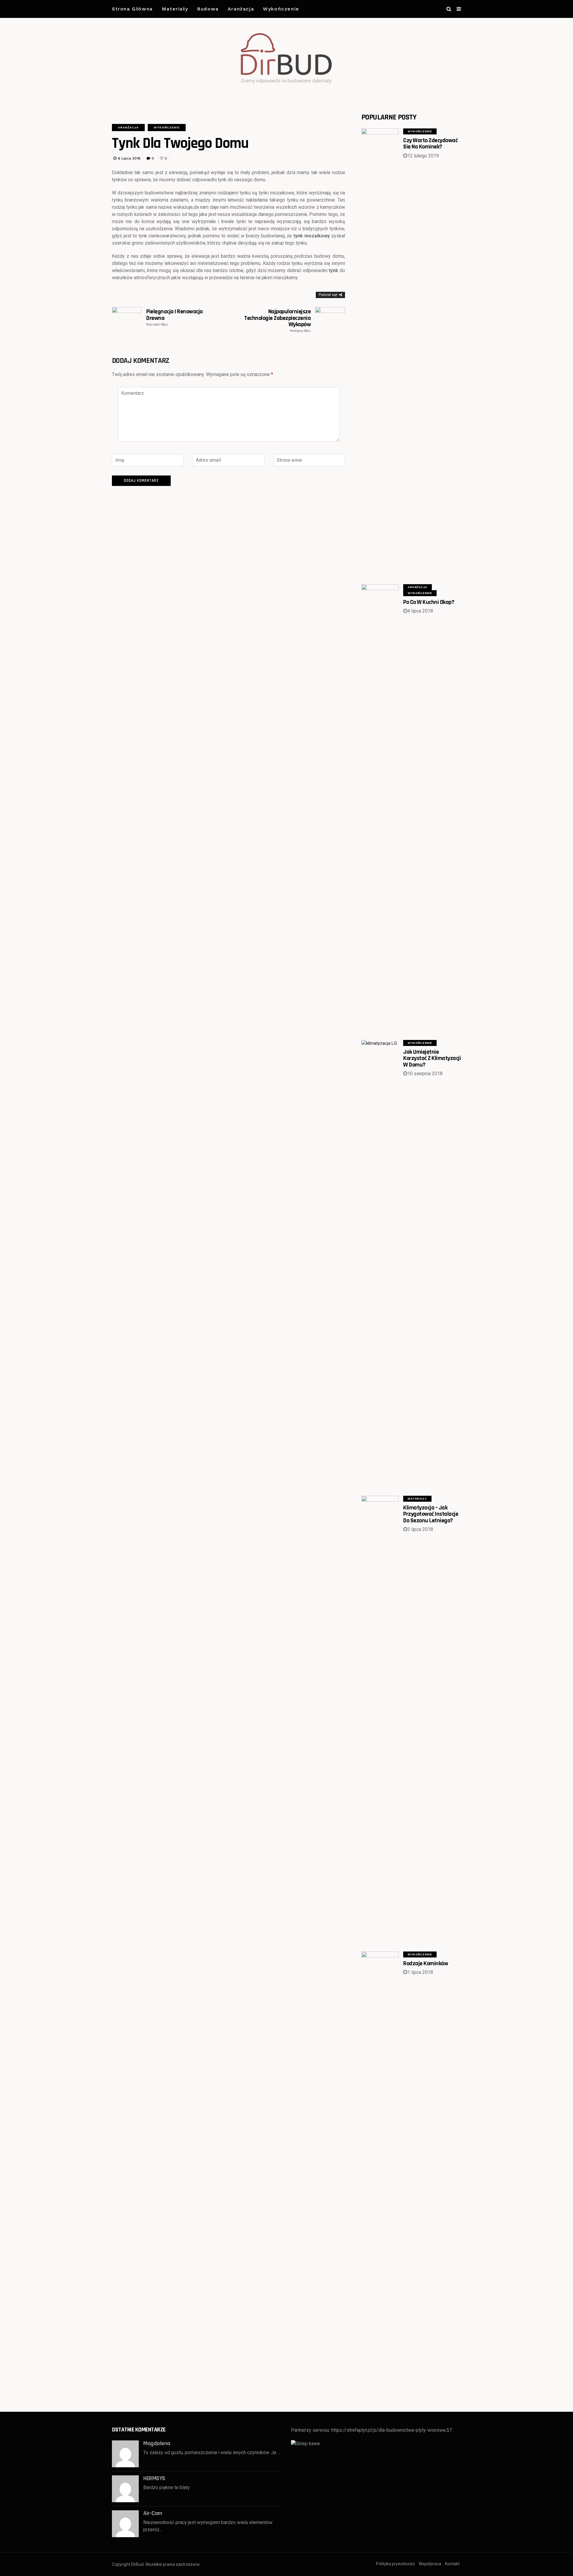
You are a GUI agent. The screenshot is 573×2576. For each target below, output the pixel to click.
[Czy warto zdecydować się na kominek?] (380, 352)
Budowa (208, 9)
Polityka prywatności (395, 2564)
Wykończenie (281, 9)
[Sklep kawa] (305, 2443)
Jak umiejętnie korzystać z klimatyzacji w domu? (432, 1058)
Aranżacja (241, 9)
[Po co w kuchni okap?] (380, 808)
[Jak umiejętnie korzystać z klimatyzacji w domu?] (380, 1264)
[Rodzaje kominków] (380, 2175)
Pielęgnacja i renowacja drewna (175, 317)
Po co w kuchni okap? (429, 602)
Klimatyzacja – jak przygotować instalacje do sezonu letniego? (431, 1514)
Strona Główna (132, 9)
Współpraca (430, 2564)
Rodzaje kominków (426, 1963)
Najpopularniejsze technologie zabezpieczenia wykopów (277, 321)
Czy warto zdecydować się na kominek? (430, 144)
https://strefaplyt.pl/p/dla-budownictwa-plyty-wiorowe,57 (392, 2430)
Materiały (175, 9)
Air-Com (153, 2513)
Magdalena (157, 2443)
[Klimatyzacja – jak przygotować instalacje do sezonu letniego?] (380, 1720)
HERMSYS (154, 2478)
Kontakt (452, 2564)
